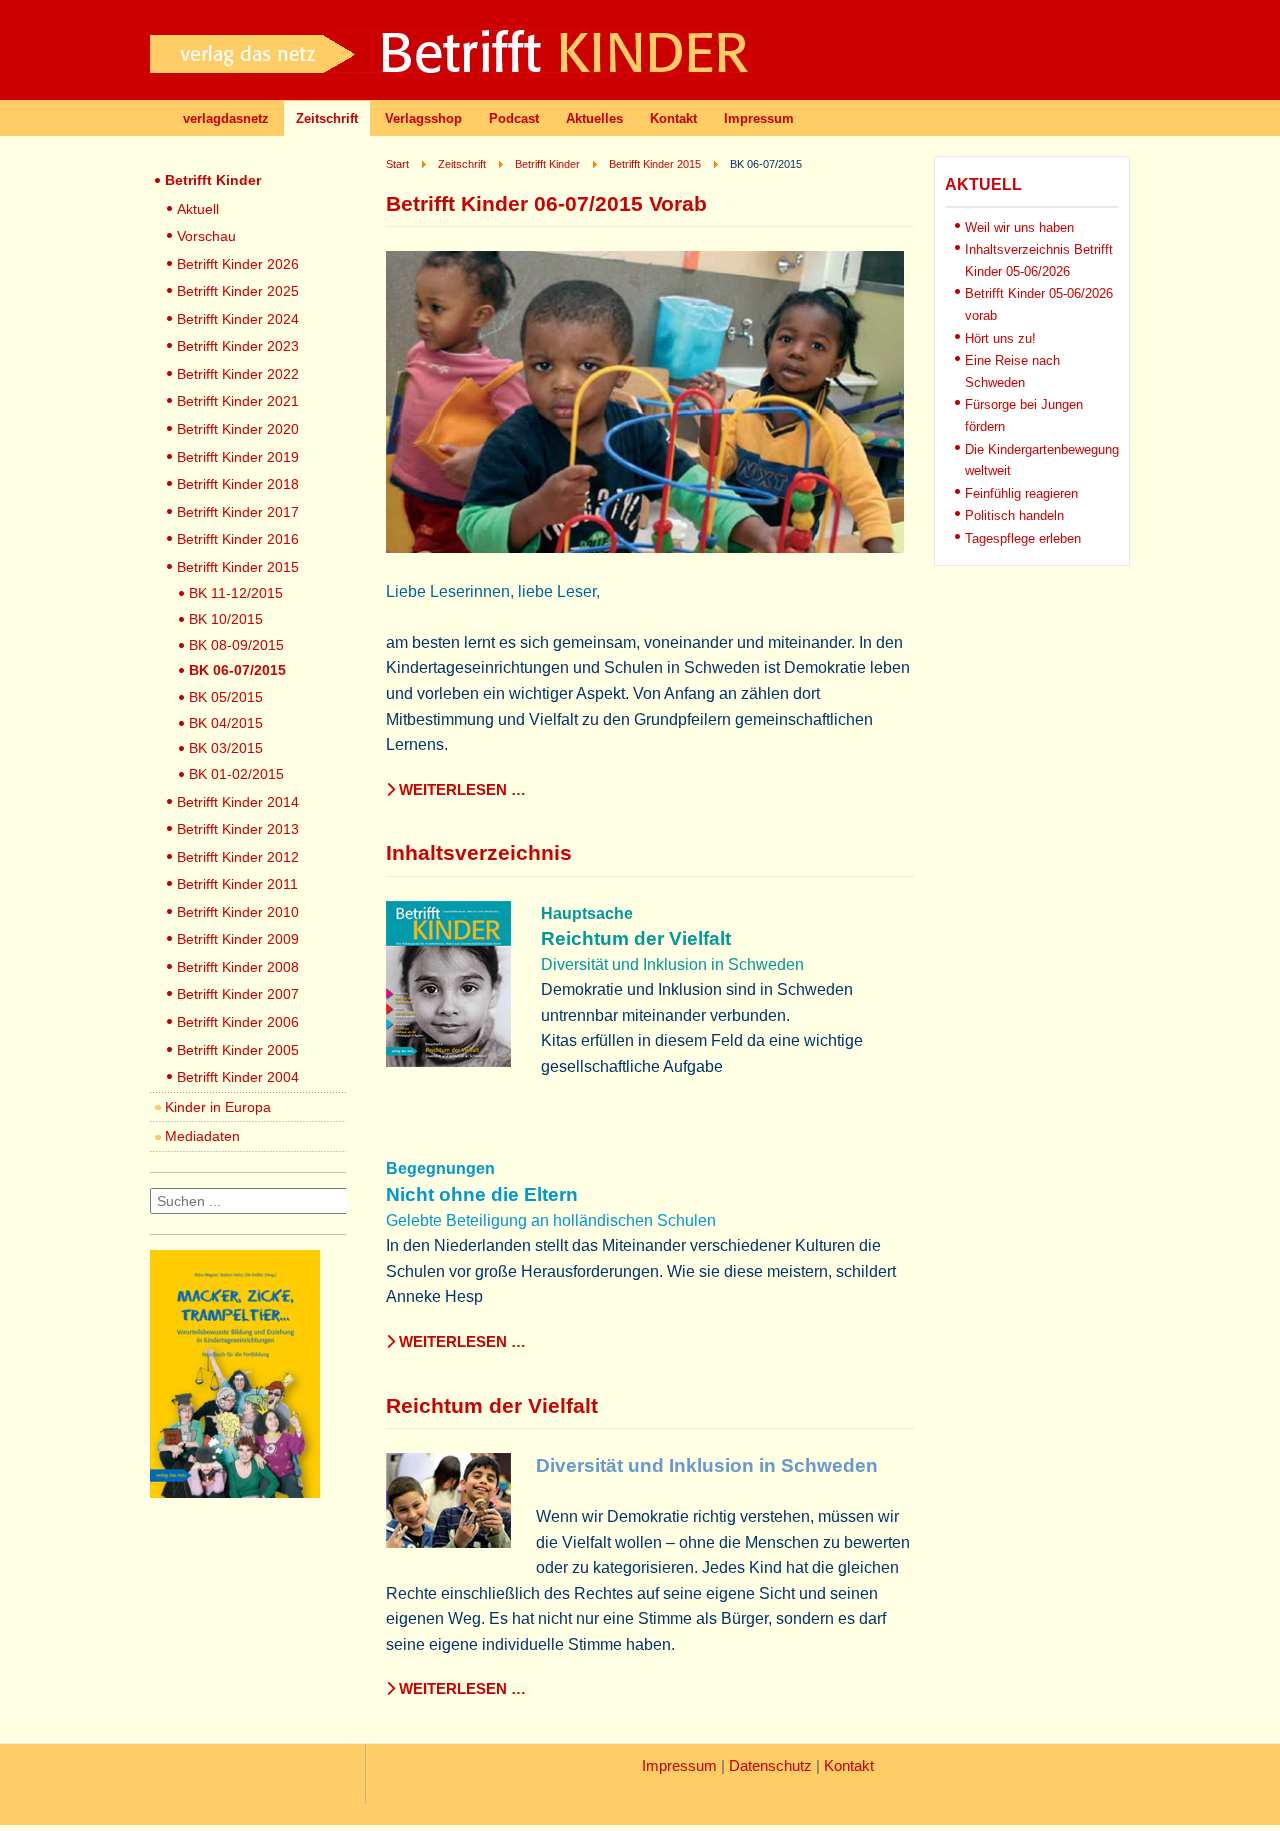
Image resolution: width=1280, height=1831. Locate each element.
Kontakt (673, 118)
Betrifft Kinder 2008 (238, 967)
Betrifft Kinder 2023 (238, 346)
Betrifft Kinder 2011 (237, 884)
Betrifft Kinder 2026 (238, 264)
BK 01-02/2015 (236, 774)
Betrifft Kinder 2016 (238, 539)
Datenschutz (770, 1766)
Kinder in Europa (218, 1107)
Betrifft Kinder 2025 (238, 291)
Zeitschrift (327, 118)
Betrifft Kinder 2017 (238, 512)
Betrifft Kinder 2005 (238, 1050)
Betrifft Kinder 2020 (238, 429)
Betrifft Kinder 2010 (238, 912)
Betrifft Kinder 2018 (238, 484)
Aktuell (198, 209)
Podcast (514, 118)
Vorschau (206, 236)
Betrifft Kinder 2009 (238, 939)
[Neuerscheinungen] (235, 1492)
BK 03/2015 (226, 748)
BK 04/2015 (226, 723)
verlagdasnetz (226, 118)
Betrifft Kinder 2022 (238, 374)
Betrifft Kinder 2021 (238, 401)
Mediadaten (202, 1136)
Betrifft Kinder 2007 (238, 994)
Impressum (759, 118)
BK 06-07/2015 (237, 670)
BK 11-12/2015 (236, 593)
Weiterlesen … (460, 790)
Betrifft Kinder (213, 180)
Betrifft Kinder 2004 (238, 1077)
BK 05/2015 (226, 697)
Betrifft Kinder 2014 (238, 802)
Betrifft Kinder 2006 (238, 1022)
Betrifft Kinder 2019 (238, 457)
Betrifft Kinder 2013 (238, 829)
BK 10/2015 (226, 619)
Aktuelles (594, 118)
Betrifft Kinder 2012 (238, 857)
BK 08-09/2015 (236, 645)
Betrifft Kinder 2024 (238, 319)
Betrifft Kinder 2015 (238, 567)
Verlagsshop (423, 118)
